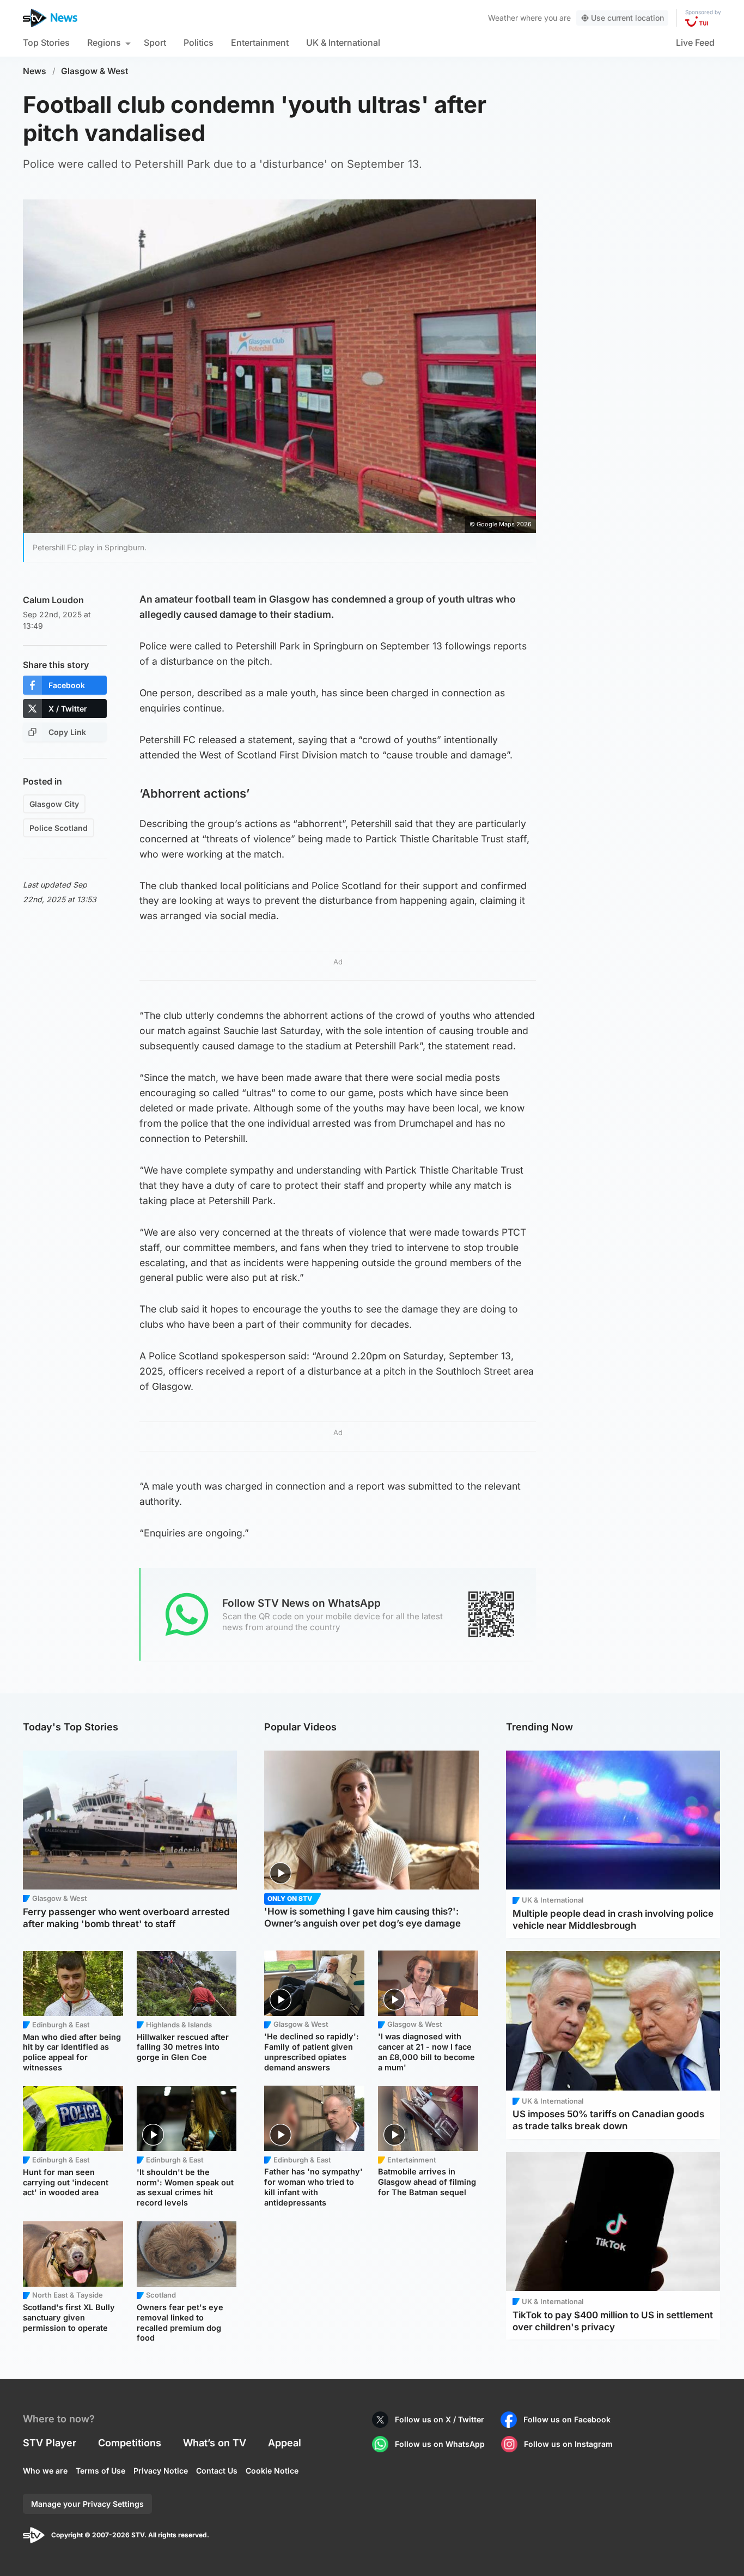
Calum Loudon (53, 600)
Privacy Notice (161, 2471)
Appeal (285, 2443)
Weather (503, 18)
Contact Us (217, 2471)
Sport (155, 42)
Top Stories (46, 42)
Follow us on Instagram (568, 2444)
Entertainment (260, 42)
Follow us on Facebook (567, 2419)
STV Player (50, 2443)
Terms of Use (100, 2471)
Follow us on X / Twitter (440, 2419)
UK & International (343, 42)
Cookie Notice (272, 2471)
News (35, 71)
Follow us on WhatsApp (440, 2444)
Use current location (627, 18)
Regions (104, 42)
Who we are (45, 2471)
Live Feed (695, 42)
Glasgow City (54, 804)
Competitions (130, 2443)
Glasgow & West (95, 71)
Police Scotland (59, 828)
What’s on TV (215, 2443)
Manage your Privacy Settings (87, 2504)
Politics (199, 42)
